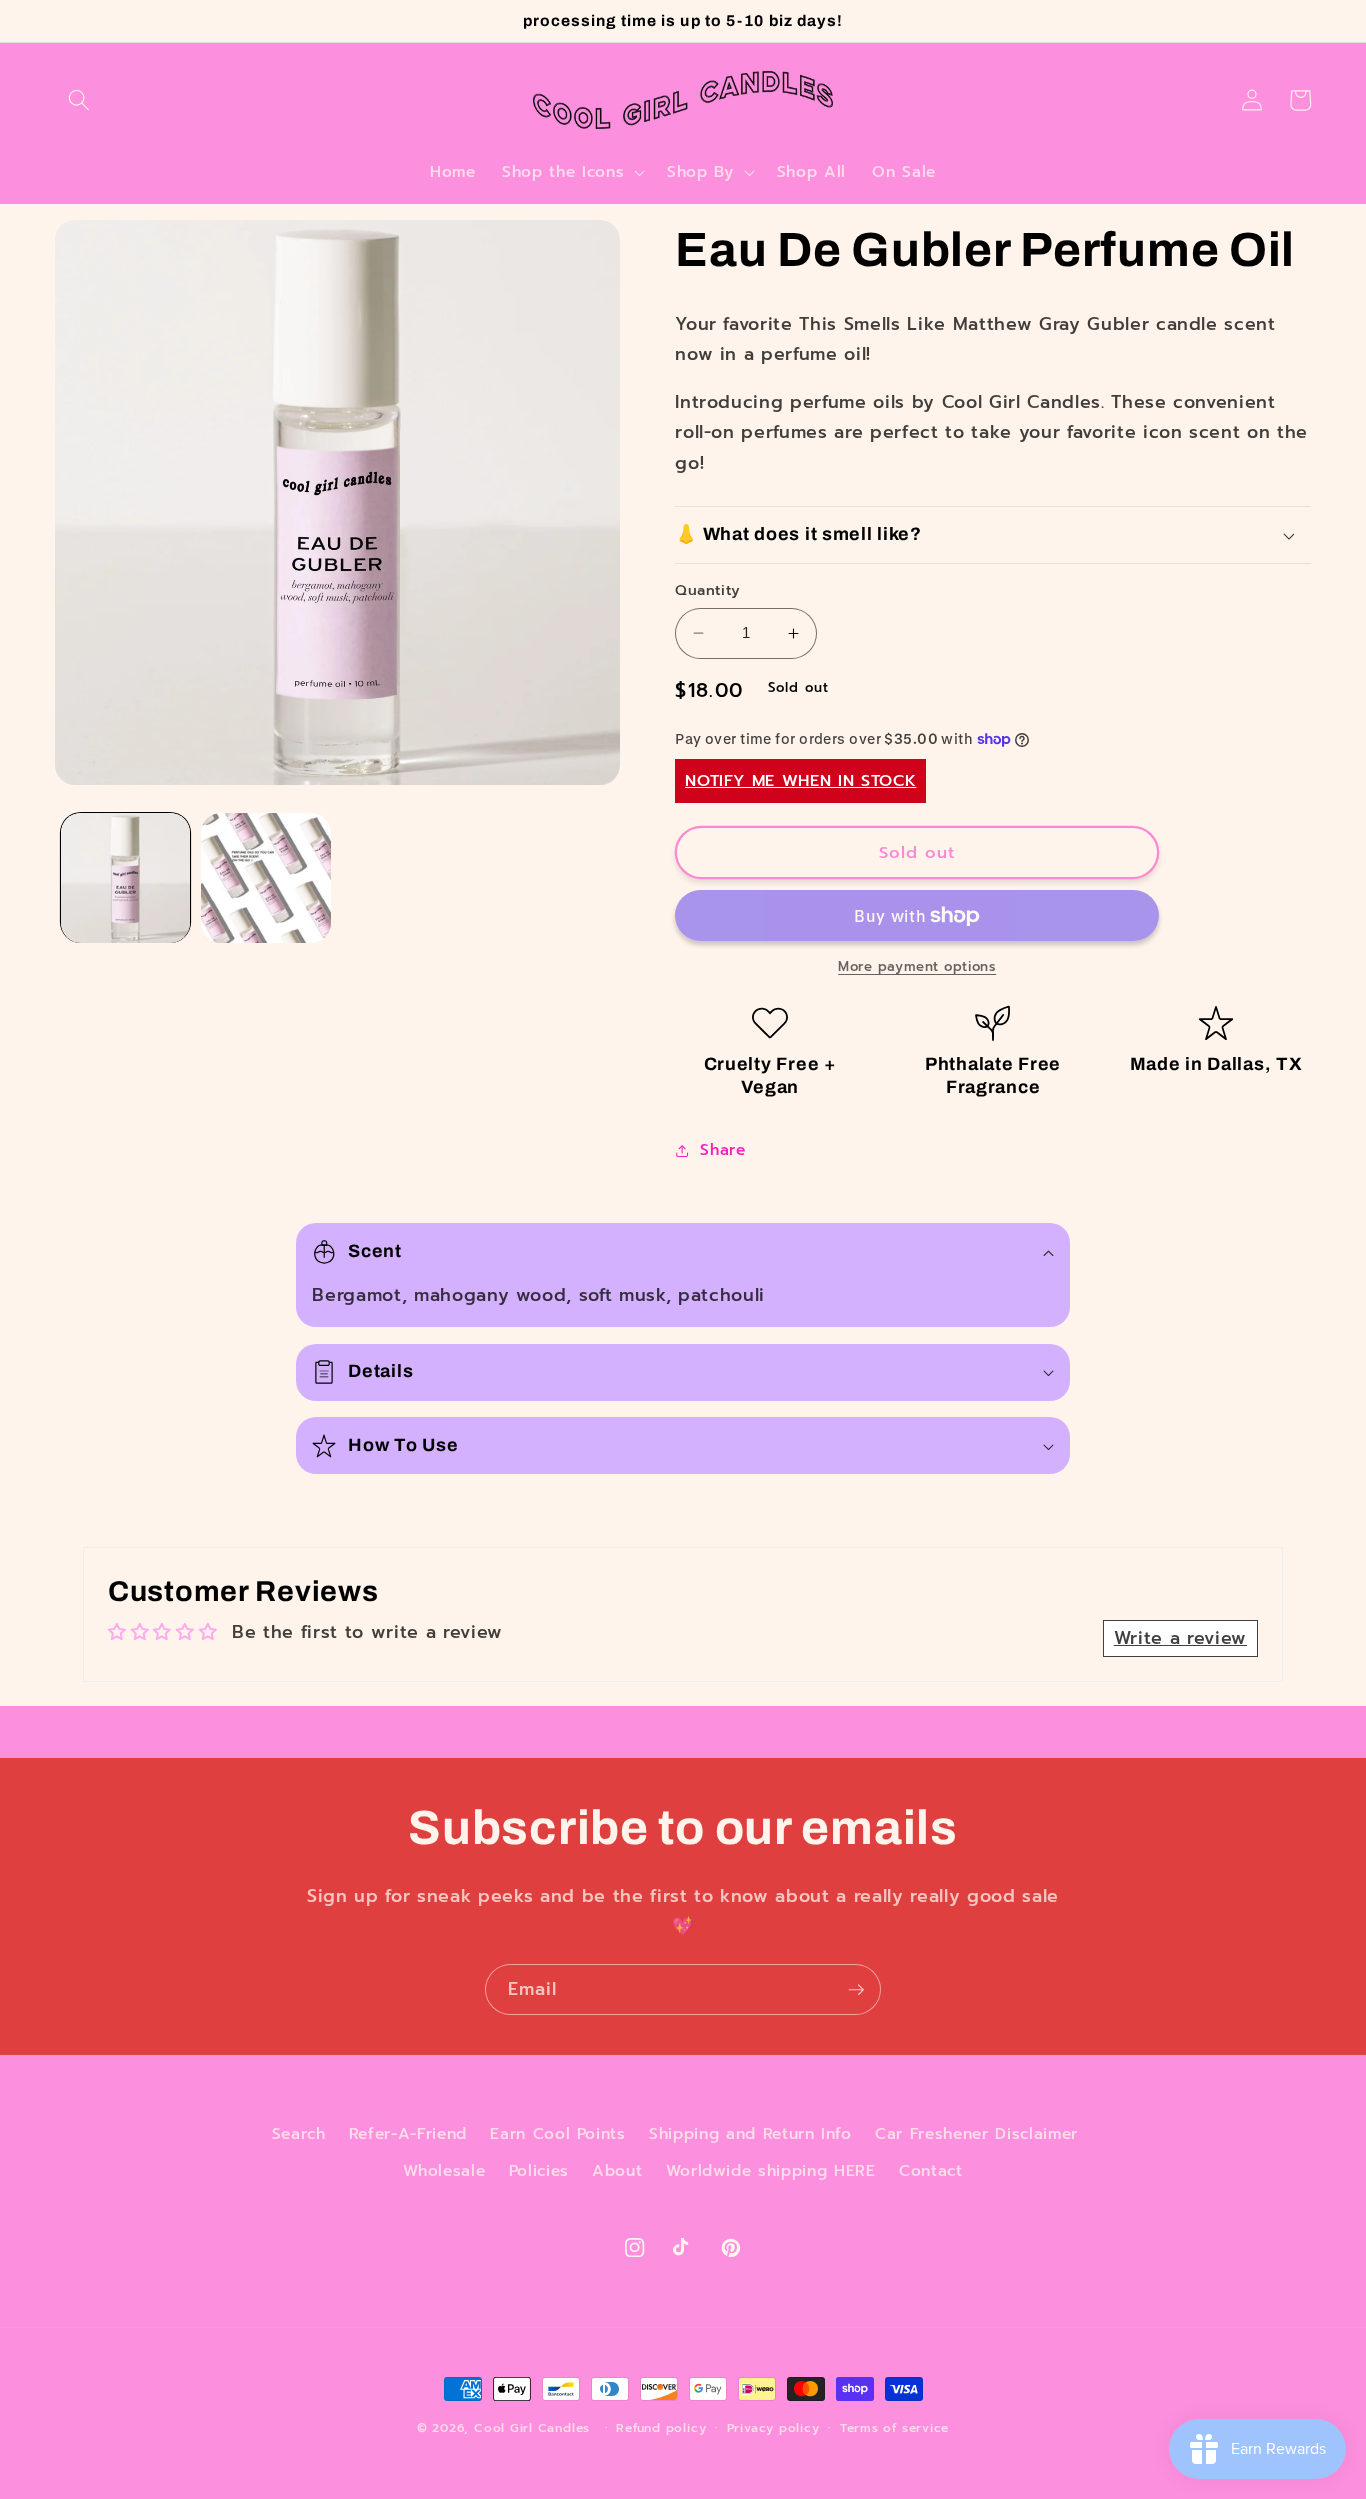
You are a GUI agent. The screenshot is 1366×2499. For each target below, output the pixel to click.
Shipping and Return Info (750, 2133)
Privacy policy (773, 2428)
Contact (931, 2170)
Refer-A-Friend (408, 2133)
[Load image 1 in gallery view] (126, 878)
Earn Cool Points (558, 2133)
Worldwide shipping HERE (771, 2170)
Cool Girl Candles (532, 2428)
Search (299, 2133)
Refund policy (661, 2428)
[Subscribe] (856, 1990)
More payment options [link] (917, 967)
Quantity (708, 590)
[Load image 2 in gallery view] (266, 878)
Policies (539, 2170)
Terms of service (894, 2428)
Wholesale (444, 2170)
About (617, 2170)
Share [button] (722, 1149)
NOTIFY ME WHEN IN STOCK (800, 781)
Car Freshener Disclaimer (976, 2133)
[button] (79, 100)
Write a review (1180, 1638)
